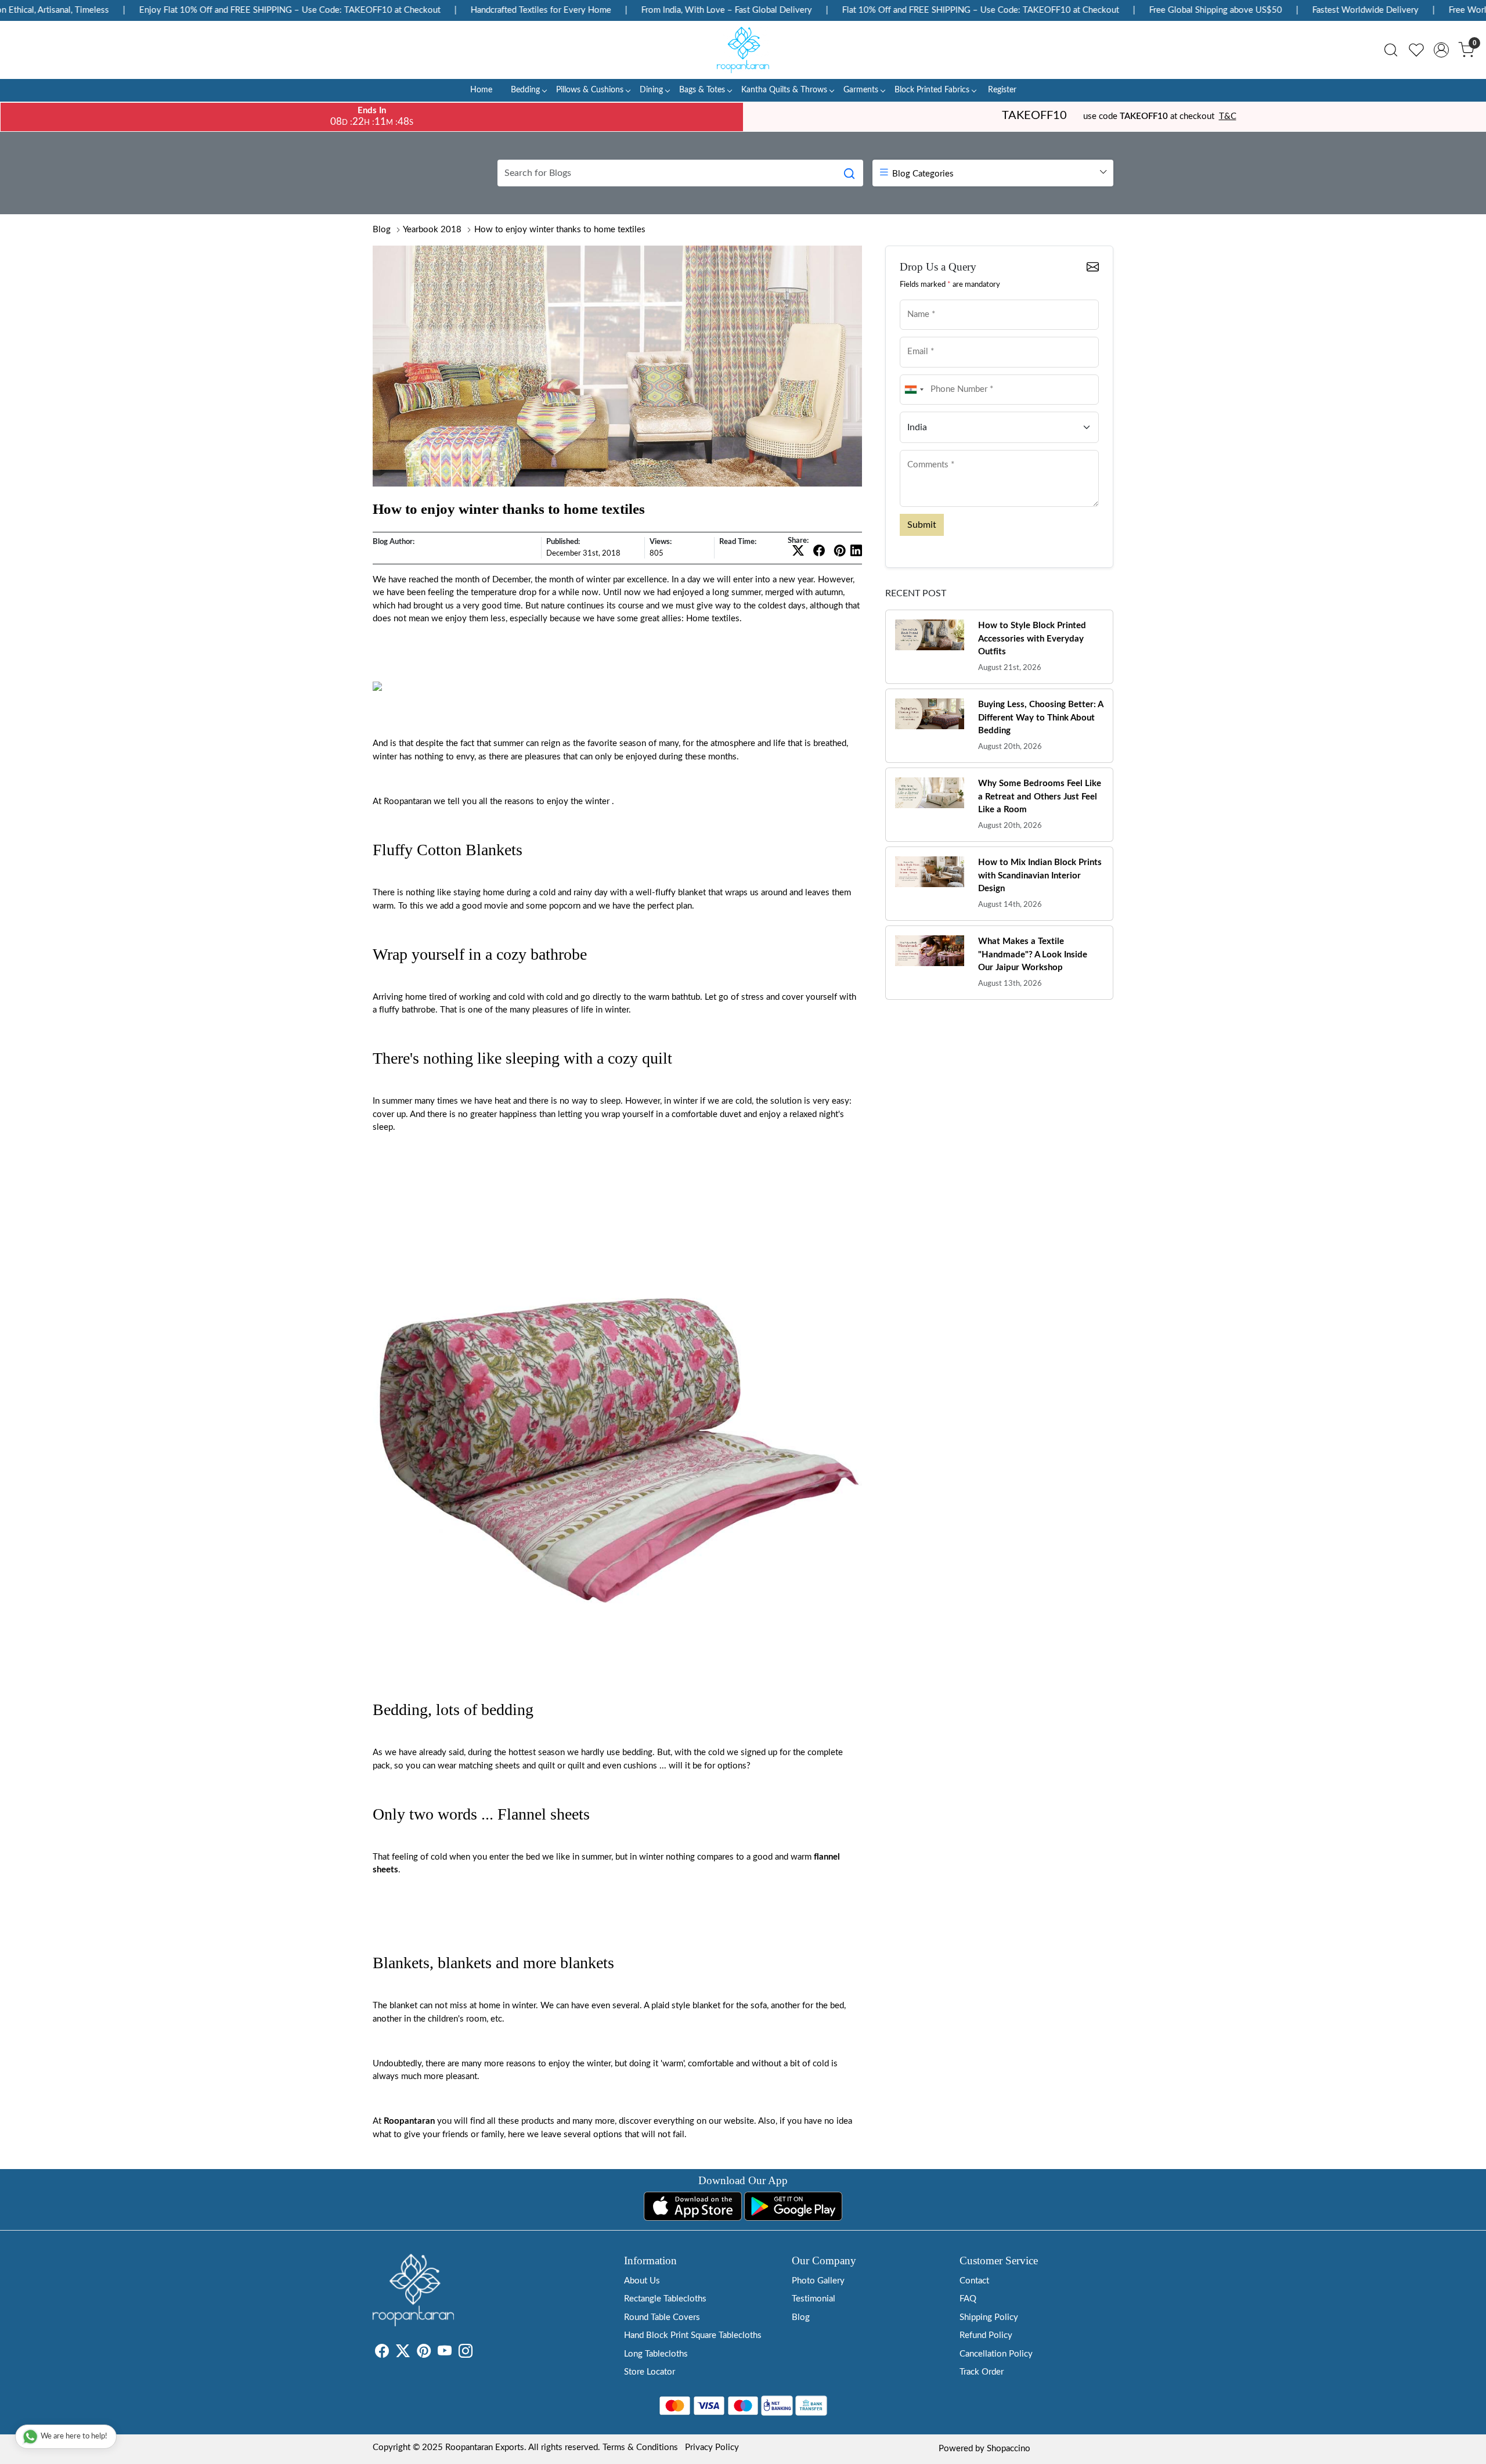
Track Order (982, 2372)
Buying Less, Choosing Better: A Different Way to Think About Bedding (1040, 718)
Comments (923, 449)
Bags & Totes (702, 90)
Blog (382, 230)
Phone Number (929, 374)
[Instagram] (466, 2353)
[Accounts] (1441, 50)
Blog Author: (394, 542)
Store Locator (650, 2372)
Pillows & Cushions (590, 90)
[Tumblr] (479, 2353)
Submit (922, 525)
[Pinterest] (424, 2353)
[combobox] (914, 390)
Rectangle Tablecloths (665, 2299)
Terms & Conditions (640, 2447)
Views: (661, 542)
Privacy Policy (712, 2447)
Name (915, 299)
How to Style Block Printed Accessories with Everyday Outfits (1032, 639)
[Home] (743, 50)
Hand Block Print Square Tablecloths (693, 2335)
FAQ (968, 2299)
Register (1002, 90)
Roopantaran (409, 2121)
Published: (563, 542)
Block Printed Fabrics (932, 90)
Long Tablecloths (656, 2354)
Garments (861, 90)
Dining (651, 90)
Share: (798, 541)
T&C (1228, 116)
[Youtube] (445, 2353)
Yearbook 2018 (432, 230)
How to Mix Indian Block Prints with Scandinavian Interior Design (1040, 876)
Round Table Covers (662, 2317)
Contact (974, 2281)
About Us (642, 2281)
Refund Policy (986, 2335)
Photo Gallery (818, 2281)
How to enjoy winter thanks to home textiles (560, 230)
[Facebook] (382, 2353)
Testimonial (814, 2299)
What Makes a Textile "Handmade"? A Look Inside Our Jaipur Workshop (1033, 954)
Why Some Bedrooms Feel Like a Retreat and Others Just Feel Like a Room (1040, 797)
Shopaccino (1009, 2449)
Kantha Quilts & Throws (784, 90)
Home (481, 90)
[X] (403, 2353)
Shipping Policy (989, 2317)
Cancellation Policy (996, 2354)
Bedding (525, 90)
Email (915, 336)
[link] (1391, 50)
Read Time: (738, 542)
